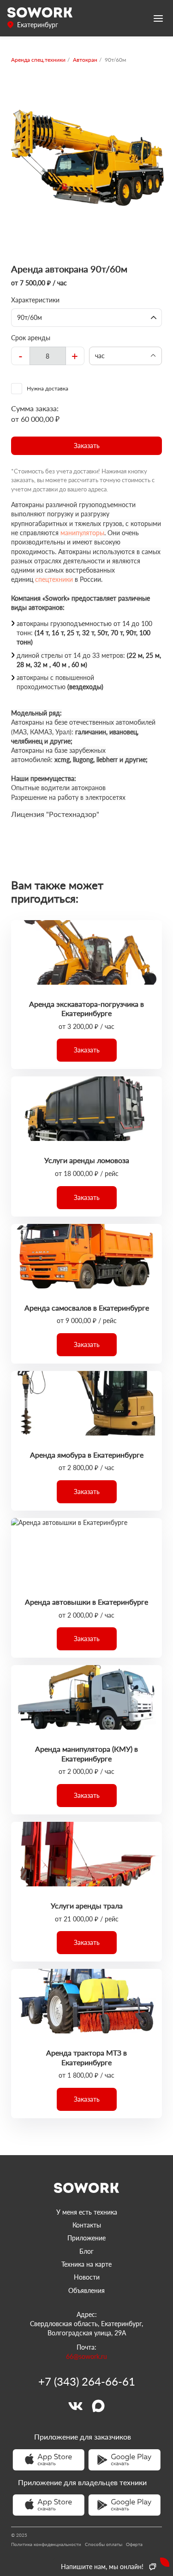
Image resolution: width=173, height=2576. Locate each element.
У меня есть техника (87, 2212)
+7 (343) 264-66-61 (87, 2381)
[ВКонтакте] (75, 2406)
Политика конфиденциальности (46, 2544)
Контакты (87, 2225)
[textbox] (48, 356)
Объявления (86, 2290)
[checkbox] (86, 389)
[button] (86, 446)
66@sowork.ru (86, 2356)
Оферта (134, 2544)
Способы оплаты (104, 2544)
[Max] (98, 2406)
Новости (87, 2277)
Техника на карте (86, 2264)
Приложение (86, 2238)
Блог (86, 2251)
